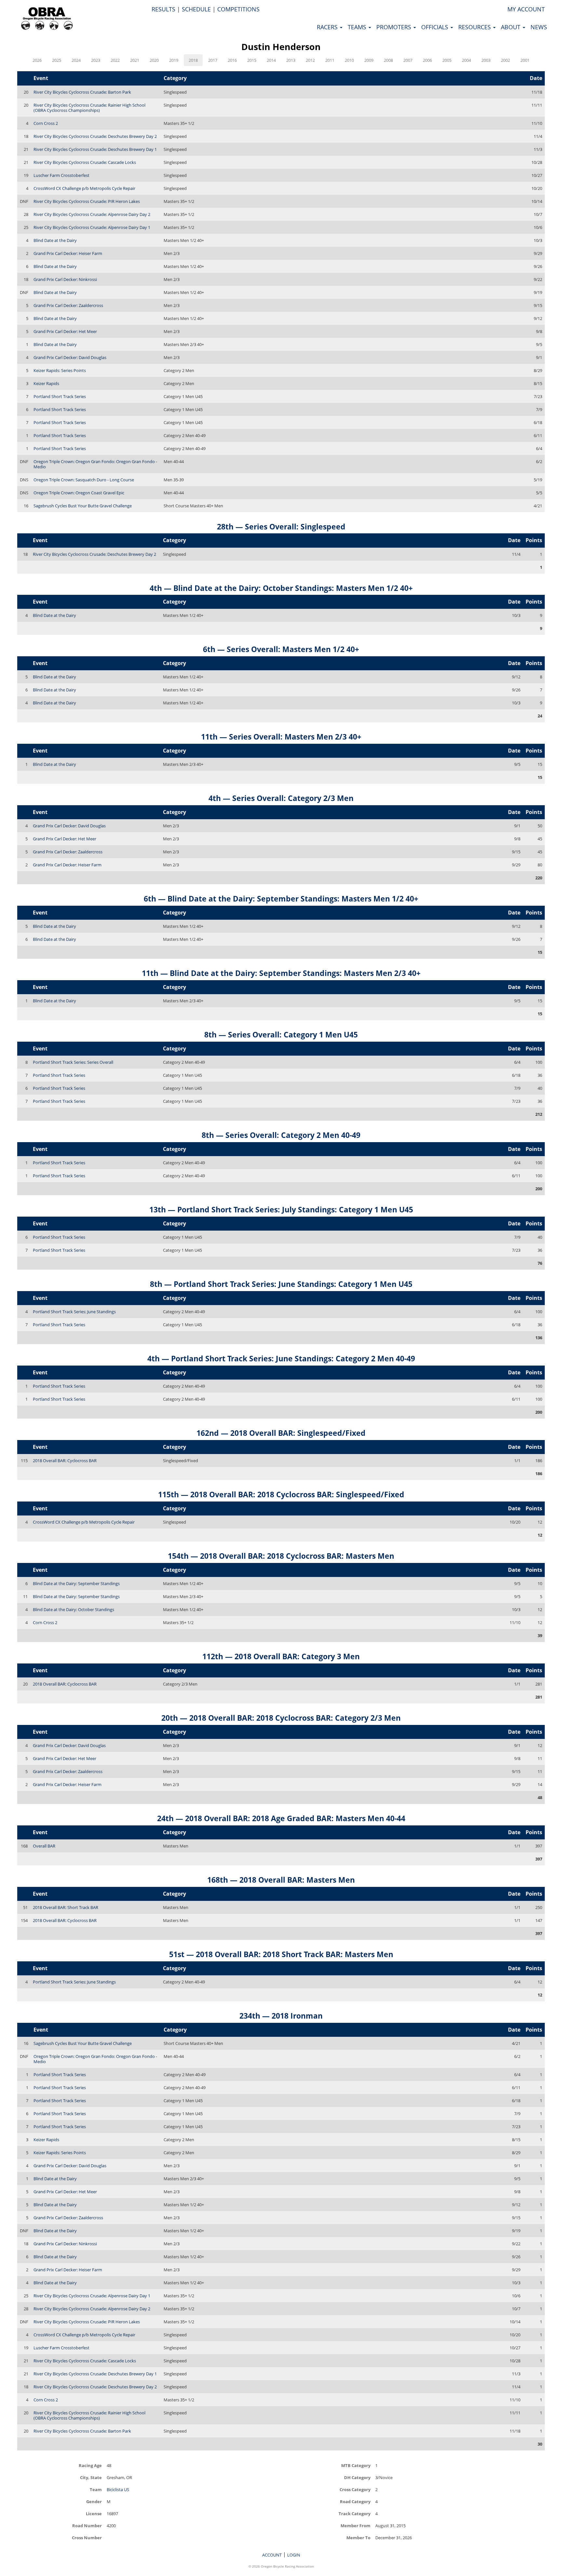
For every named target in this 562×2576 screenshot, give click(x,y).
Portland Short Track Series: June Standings (74, 1312)
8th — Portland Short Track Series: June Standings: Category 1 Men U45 (281, 1284)
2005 (447, 60)
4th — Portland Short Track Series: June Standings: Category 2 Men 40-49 (281, 1358)
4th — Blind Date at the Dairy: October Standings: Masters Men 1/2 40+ (281, 588)
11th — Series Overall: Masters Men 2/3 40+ (281, 737)
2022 (115, 60)
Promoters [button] (395, 27)
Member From (355, 2525)
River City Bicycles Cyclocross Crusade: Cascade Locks (85, 162)
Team (96, 2489)
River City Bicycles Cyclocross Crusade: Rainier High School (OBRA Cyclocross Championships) (89, 108)
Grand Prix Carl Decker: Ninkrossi (65, 279)
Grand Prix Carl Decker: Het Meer (65, 331)
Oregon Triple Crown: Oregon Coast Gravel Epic (79, 493)
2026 (37, 60)
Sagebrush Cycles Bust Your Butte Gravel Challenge (83, 506)
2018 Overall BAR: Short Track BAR (66, 1907)
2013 (291, 60)
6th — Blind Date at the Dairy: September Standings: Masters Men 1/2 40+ (281, 899)
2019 (174, 60)
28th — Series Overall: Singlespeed (281, 527)
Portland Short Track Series (60, 396)
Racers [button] (328, 27)
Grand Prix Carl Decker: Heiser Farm (68, 253)
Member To (358, 2537)
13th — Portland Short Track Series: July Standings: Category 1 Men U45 (281, 1209)
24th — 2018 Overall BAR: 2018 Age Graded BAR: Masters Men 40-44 (281, 1818)
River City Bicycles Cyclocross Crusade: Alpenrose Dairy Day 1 (92, 227)
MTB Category (356, 2465)
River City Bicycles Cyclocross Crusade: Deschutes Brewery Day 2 (95, 136)
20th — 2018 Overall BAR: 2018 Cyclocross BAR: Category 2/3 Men (281, 1718)
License (94, 2513)
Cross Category (355, 2489)
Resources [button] (475, 27)
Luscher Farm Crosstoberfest (61, 175)
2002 (505, 60)
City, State (91, 2477)
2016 (232, 60)
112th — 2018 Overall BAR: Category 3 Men (281, 1656)
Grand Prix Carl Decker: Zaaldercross (68, 305)
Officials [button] (435, 27)
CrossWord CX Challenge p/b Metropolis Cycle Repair (84, 188)
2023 (96, 60)
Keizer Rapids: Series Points (60, 370)
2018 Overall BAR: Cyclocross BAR (65, 1461)
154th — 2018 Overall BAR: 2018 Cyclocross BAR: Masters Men (281, 1556)
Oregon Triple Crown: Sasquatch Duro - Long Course (84, 480)
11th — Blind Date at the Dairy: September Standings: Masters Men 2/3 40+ (281, 973)
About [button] (511, 27)
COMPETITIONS (238, 9)
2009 (369, 60)
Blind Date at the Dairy (55, 240)
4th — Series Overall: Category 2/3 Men (281, 798)
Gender (94, 2501)
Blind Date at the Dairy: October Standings (74, 1609)
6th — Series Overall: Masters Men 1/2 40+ (281, 649)
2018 (193, 60)
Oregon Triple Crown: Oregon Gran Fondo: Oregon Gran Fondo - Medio (95, 464)
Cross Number (87, 2537)
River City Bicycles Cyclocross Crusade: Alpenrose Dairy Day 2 (92, 214)
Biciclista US (118, 2489)
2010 (349, 60)
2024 (76, 60)
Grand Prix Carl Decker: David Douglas (70, 357)
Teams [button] (358, 27)
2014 (271, 60)
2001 (525, 60)
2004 (466, 60)
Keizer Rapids (46, 383)
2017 (213, 60)
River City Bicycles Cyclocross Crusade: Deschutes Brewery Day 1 (95, 149)
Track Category (355, 2513)
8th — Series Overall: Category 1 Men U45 (281, 1034)
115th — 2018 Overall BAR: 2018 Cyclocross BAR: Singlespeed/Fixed (281, 1494)
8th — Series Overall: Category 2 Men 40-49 (281, 1135)
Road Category (355, 2501)
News (539, 27)
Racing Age (90, 2465)
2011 (330, 60)
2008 (388, 60)
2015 (252, 60)
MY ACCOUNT (526, 9)
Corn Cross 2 (46, 123)
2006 (427, 60)
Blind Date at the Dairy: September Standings (76, 1583)
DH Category (357, 2477)
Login (294, 2555)
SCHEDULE (196, 9)
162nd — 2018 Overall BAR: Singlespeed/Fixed (281, 1433)
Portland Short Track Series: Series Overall (73, 1062)
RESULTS (163, 9)
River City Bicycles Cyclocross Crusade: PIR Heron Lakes (87, 201)
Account (272, 2555)
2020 (154, 60)
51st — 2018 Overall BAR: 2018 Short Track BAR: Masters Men (281, 1954)
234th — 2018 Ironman (281, 2016)
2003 (486, 60)
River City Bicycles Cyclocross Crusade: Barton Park (82, 92)
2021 (135, 60)
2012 (310, 60)
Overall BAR (44, 1846)
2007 (408, 60)
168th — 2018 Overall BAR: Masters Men (281, 1880)
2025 (57, 60)
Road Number (87, 2525)
